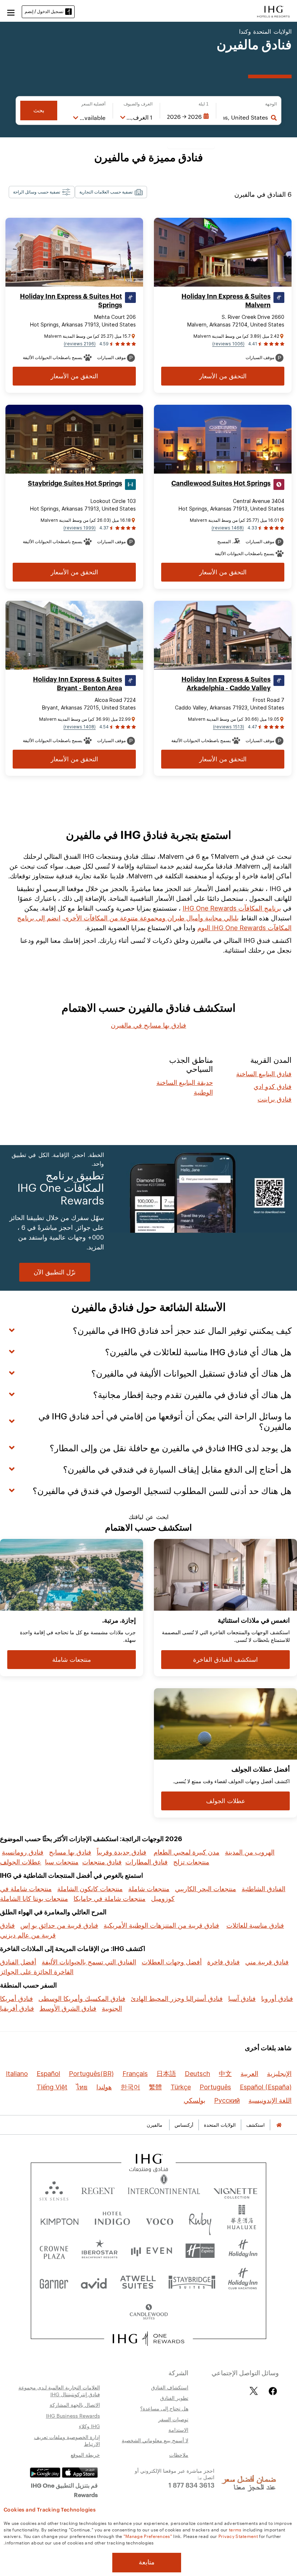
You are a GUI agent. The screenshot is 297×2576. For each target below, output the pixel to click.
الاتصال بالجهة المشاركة (75, 2405)
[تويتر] (254, 2391)
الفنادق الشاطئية (263, 1889)
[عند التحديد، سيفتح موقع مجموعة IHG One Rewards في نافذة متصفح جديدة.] (149, 2339)
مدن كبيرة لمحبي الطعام (187, 1852)
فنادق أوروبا (277, 1999)
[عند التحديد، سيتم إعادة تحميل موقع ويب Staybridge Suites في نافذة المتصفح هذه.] (192, 2282)
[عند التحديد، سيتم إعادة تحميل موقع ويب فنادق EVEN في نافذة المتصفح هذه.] (151, 2251)
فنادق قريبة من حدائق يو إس (59, 1925)
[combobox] (246, 117)
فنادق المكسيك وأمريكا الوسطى (82, 1999)
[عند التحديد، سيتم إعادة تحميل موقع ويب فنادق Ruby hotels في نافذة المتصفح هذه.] (200, 2220)
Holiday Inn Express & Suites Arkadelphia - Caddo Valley (226, 684)
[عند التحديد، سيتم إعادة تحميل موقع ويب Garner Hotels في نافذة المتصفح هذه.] (54, 2282)
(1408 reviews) (80, 727)
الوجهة (271, 104)
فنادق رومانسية (23, 1852)
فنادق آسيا (242, 1999)
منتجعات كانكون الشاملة (90, 1889)
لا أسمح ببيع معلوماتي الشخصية (155, 2440)
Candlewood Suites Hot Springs (221, 483)
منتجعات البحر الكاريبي (206, 1889)
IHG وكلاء (89, 2426)
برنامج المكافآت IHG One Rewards (232, 908)
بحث (39, 110)
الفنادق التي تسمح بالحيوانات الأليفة (89, 1962)
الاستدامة (178, 2430)
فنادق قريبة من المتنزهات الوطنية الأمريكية (161, 1925)
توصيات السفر (173, 2419)
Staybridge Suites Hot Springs (75, 483)
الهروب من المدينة (250, 1852)
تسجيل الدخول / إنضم (44, 11)
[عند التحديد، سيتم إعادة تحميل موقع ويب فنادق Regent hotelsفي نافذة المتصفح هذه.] (98, 2189)
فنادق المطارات (147, 1862)
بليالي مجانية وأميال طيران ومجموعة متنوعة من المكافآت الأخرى (151, 918)
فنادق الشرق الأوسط (68, 2008)
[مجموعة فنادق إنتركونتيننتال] (273, 11)
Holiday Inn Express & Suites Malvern (226, 301)
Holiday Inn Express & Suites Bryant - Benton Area (78, 684)
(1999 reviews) (80, 528)
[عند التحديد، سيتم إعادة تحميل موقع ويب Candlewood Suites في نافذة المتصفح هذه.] (148, 2312)
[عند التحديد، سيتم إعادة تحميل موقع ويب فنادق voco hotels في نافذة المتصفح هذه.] (159, 2220)
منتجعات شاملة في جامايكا (110, 1899)
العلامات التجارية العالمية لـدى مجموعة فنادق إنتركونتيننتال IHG (59, 2391)
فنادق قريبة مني (267, 1962)
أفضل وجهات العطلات (172, 1962)
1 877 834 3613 (191, 2485)
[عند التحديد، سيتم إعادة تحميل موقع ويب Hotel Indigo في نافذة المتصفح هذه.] (112, 2220)
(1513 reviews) (229, 727)
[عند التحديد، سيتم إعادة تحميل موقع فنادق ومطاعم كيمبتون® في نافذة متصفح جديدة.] (60, 2220)
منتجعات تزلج (191, 1862)
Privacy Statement (238, 2536)
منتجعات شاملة (149, 1889)
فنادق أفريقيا (17, 2008)
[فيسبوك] (271, 2391)
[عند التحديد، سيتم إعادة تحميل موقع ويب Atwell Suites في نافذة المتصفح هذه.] (138, 2282)
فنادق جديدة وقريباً (122, 1852)
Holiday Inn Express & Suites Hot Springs (71, 301)
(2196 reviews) (80, 344)
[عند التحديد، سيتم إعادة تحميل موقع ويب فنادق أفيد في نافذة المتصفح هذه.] (94, 2282)
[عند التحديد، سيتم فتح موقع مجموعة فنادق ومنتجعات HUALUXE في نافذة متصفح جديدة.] (242, 2220)
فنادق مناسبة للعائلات (255, 1925)
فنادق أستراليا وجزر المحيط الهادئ (177, 1999)
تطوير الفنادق (174, 2398)
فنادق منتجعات (102, 1862)
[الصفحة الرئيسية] (279, 2125)
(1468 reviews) (228, 528)
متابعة (147, 2562)
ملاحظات (179, 2455)
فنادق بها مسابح (70, 1852)
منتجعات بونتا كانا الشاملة (34, 1899)
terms (235, 2529)
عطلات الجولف (21, 1862)
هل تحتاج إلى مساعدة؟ (164, 2408)
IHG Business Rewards (73, 2415)
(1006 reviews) (228, 344)
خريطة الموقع (85, 2455)
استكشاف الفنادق (170, 2387)
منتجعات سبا (62, 1862)
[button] (11, 12)
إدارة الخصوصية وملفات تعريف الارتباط (67, 2440)
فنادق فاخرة (223, 1962)
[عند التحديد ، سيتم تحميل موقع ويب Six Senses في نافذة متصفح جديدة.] (54, 2189)
